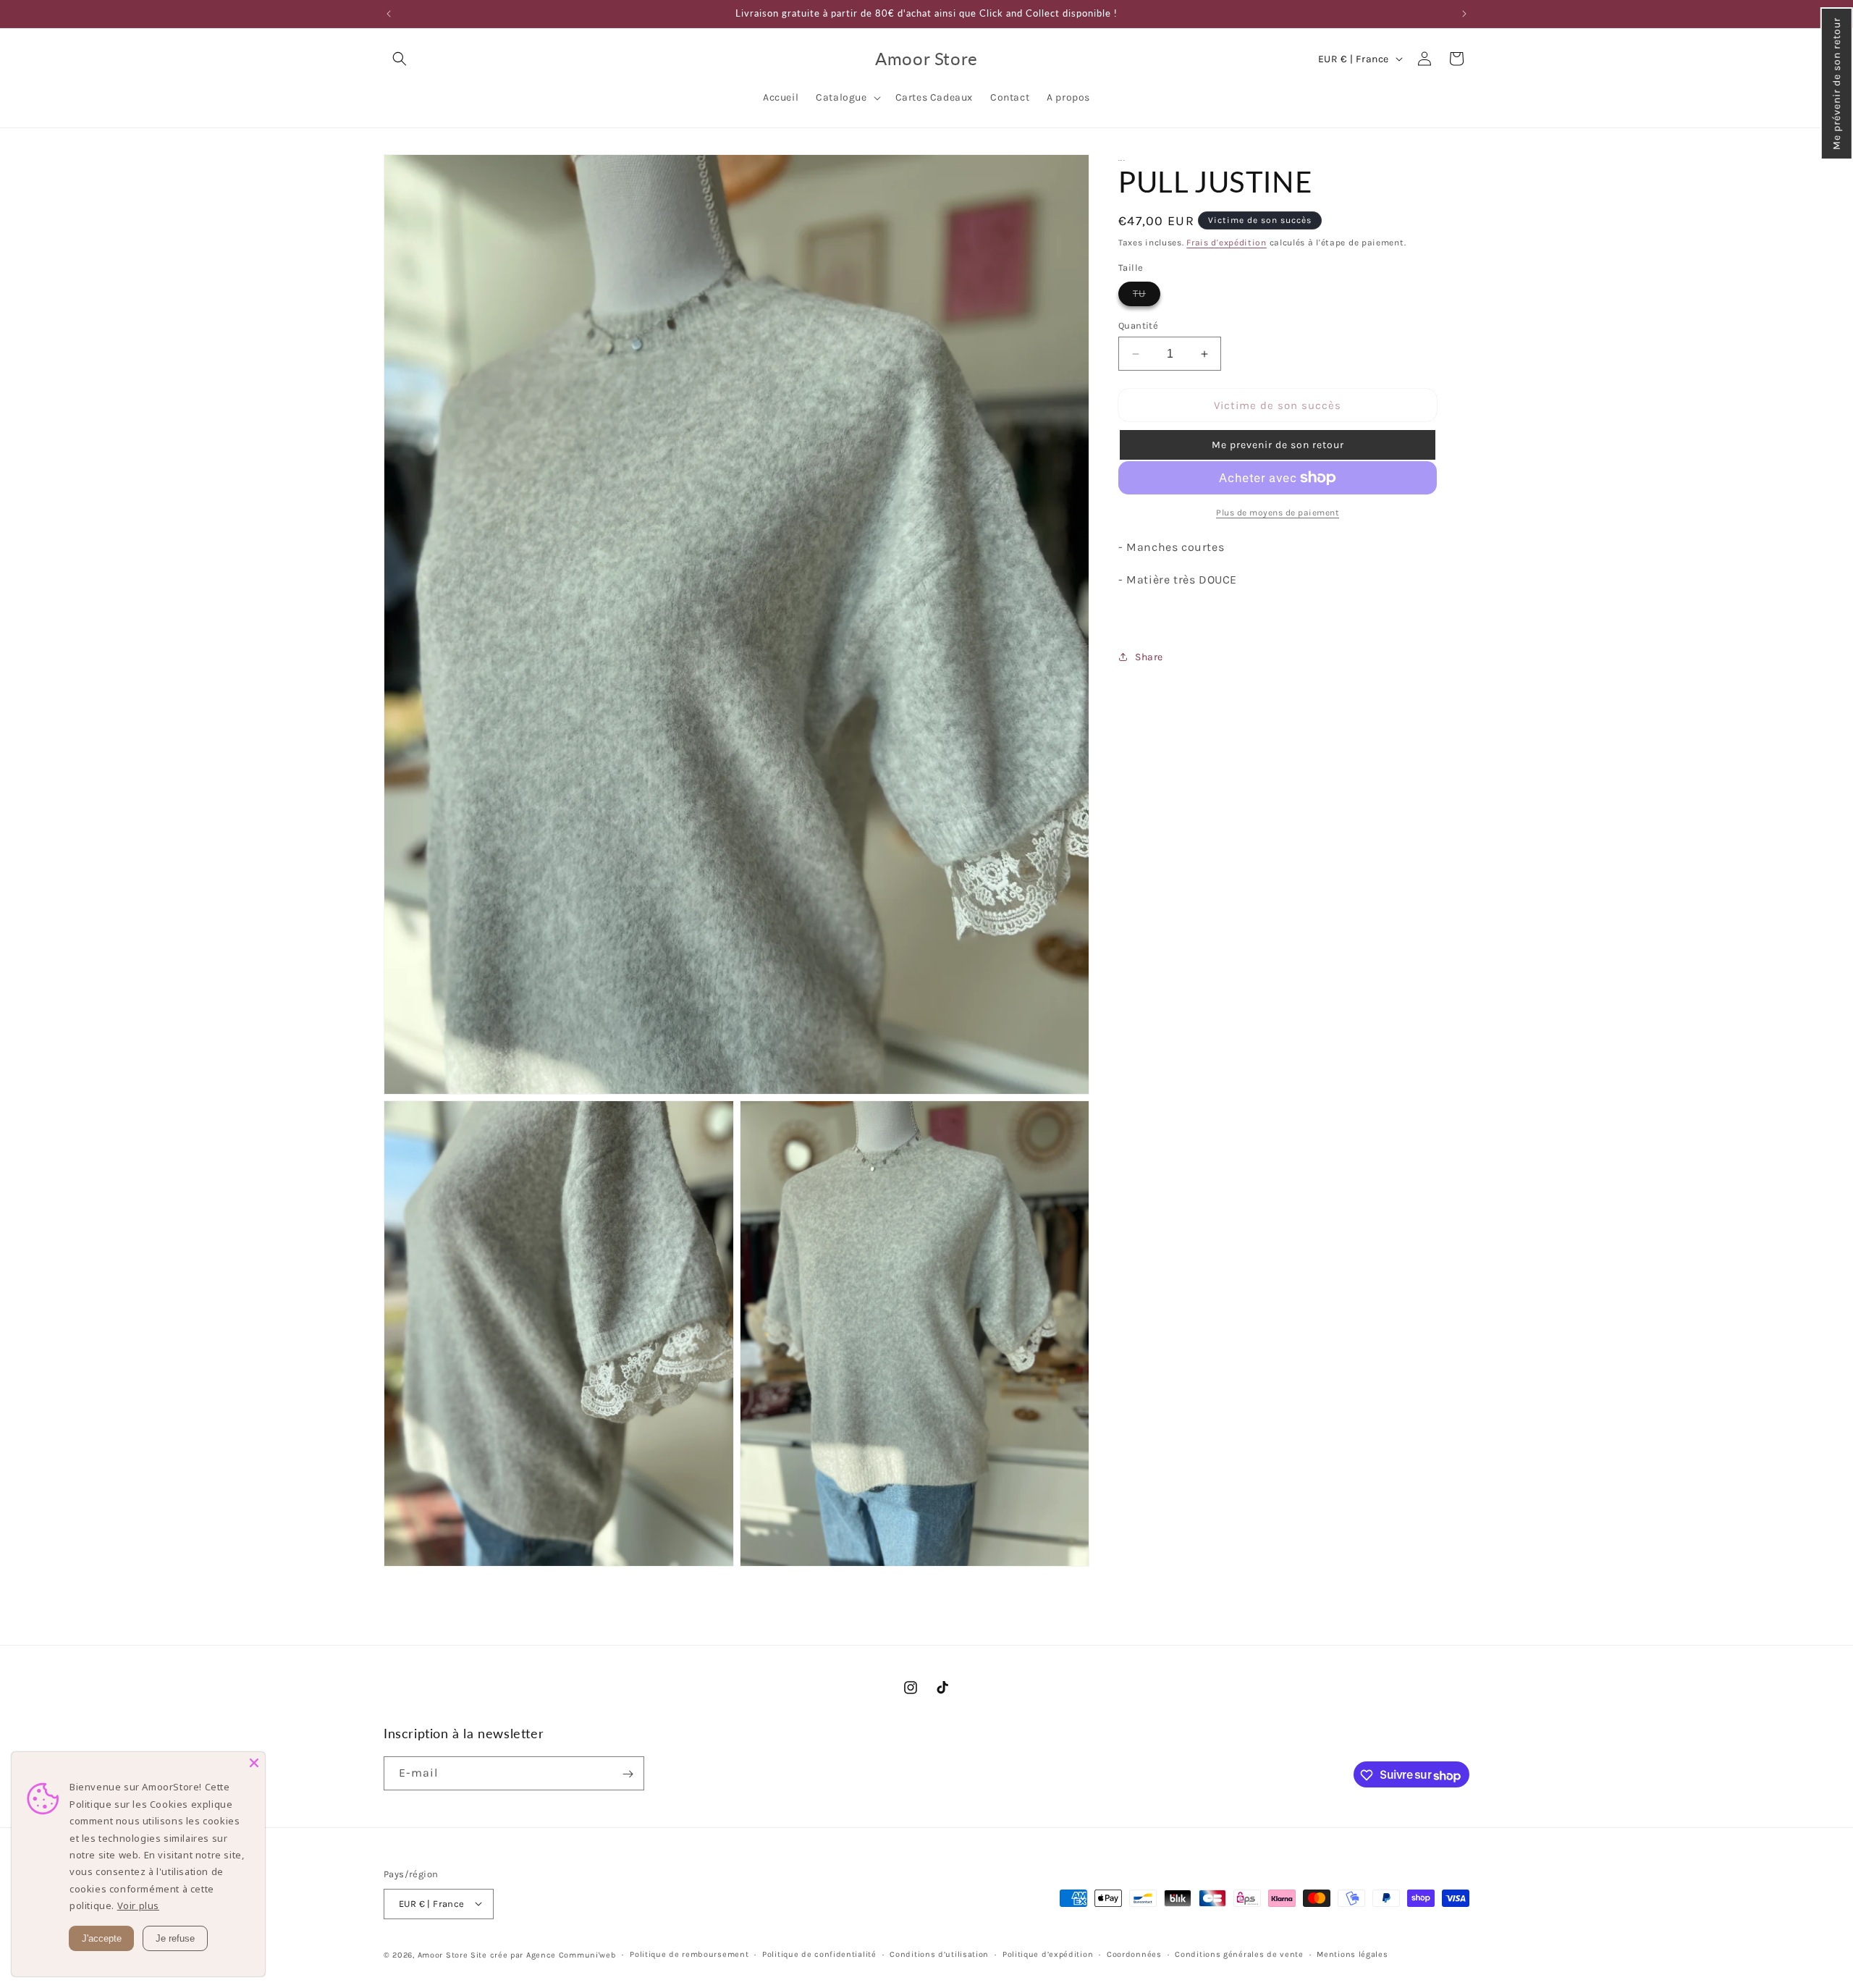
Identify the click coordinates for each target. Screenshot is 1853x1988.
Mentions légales (1352, 1954)
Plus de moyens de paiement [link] (1278, 513)
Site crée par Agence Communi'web (543, 1954)
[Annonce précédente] (389, 14)
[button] (1837, 84)
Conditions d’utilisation (939, 1954)
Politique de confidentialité (819, 1954)
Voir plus (138, 1905)
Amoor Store (443, 1954)
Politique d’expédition (1048, 1954)
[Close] (254, 1763)
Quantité (1138, 325)
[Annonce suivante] (1464, 14)
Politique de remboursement (689, 1954)
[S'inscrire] (628, 1774)
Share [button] (1149, 657)
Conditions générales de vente (1239, 1954)
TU (1147, 296)
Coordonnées (1134, 1954)
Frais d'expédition (1227, 243)
